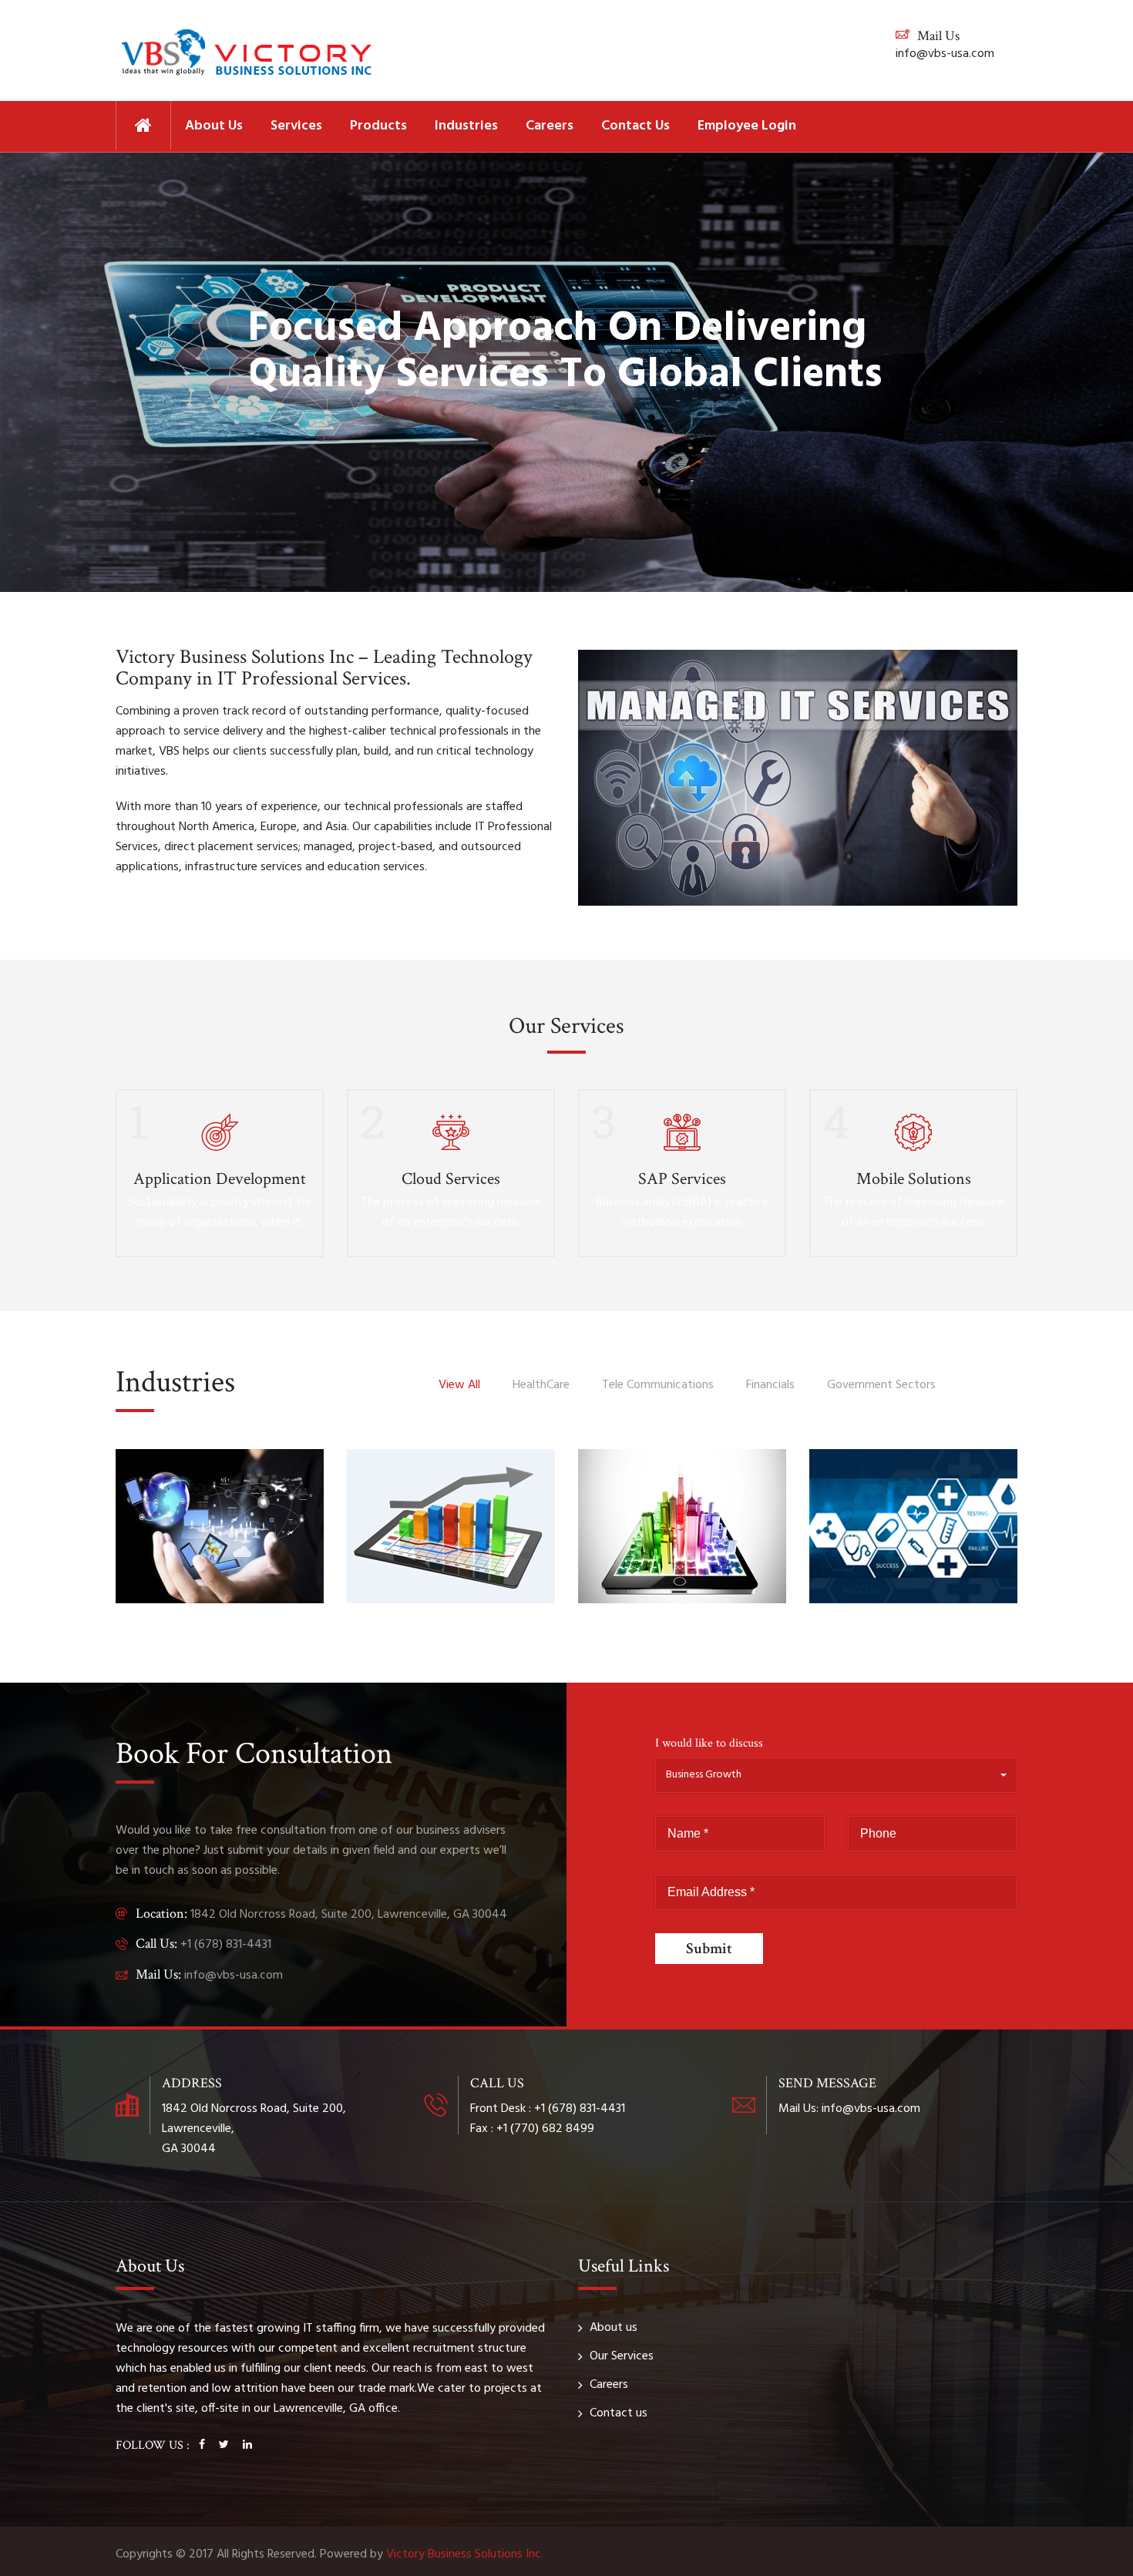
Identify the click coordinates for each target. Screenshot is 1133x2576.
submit (709, 1949)
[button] (836, 1775)
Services (296, 126)
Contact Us (635, 126)
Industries (466, 126)
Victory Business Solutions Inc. (465, 2554)
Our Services (622, 2356)
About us (214, 126)
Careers (550, 126)
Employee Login (747, 126)
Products (378, 126)
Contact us (619, 2413)
